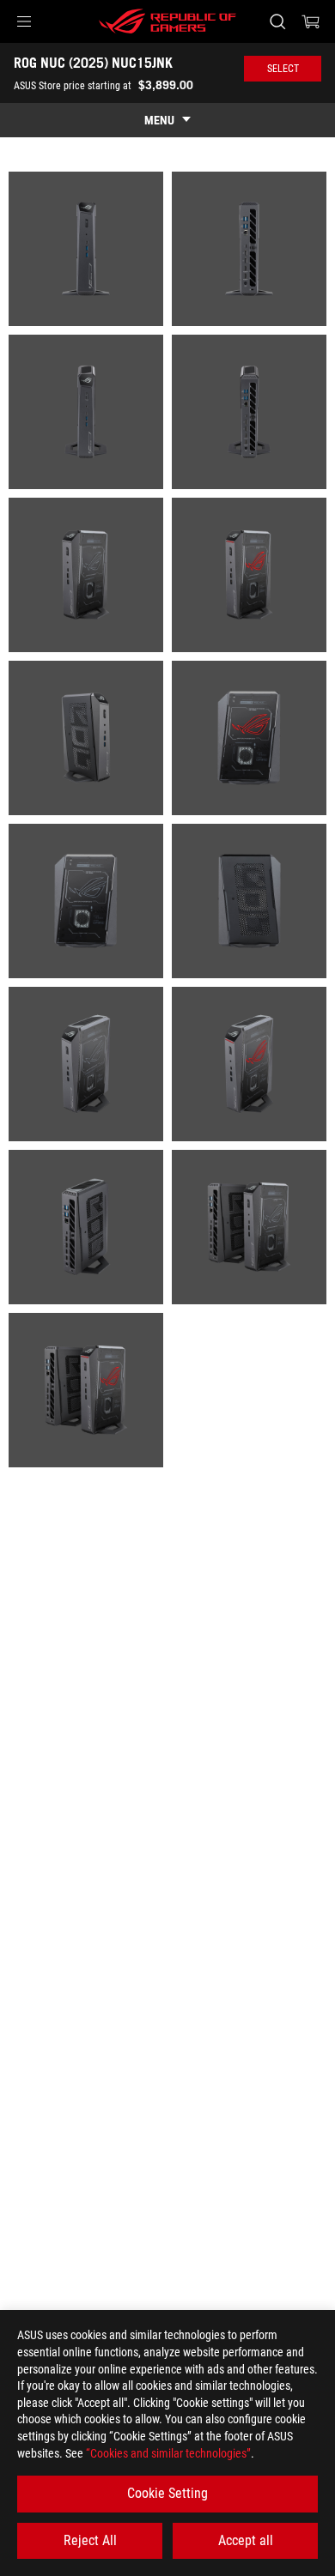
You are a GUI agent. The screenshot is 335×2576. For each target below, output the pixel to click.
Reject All (90, 2540)
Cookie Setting (167, 2493)
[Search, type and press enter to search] (277, 21)
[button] (24, 21)
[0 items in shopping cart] (311, 21)
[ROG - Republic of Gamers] (167, 21)
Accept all (246, 2540)
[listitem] (86, 249)
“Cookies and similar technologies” (168, 2453)
